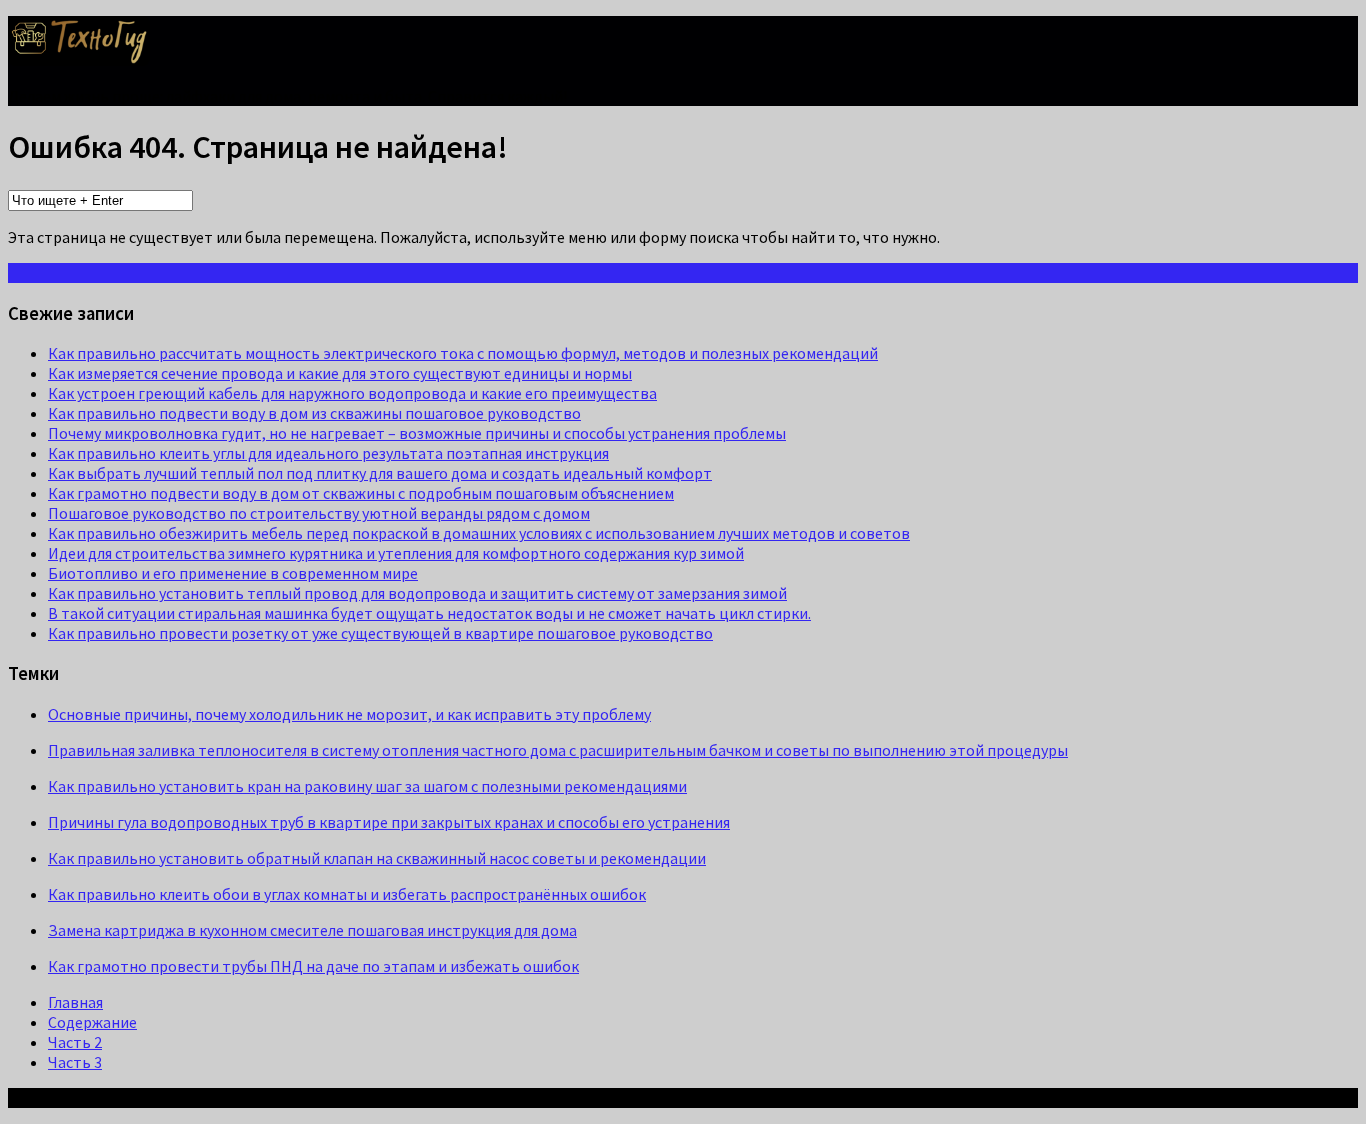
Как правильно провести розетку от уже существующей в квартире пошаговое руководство (380, 633)
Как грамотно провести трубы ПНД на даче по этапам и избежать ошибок (313, 966)
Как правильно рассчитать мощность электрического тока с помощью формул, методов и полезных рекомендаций (463, 353)
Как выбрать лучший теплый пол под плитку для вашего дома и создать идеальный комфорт (380, 473)
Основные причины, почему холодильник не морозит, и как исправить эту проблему (349, 714)
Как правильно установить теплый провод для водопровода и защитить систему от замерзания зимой (417, 593)
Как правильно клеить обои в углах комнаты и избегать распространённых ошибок (347, 894)
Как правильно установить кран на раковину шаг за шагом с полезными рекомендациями (367, 786)
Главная (75, 1002)
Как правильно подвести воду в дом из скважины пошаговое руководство (314, 413)
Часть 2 (75, 1042)
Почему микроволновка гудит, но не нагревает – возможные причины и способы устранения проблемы (417, 433)
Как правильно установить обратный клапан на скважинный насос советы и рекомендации (377, 858)
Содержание (92, 1022)
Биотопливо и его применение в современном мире (233, 573)
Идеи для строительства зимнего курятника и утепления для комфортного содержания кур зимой (396, 553)
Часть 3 (75, 1062)
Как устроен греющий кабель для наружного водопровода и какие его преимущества (352, 393)
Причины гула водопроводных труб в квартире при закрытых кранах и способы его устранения (389, 822)
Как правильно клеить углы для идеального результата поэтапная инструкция (328, 453)
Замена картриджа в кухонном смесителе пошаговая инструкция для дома (312, 930)
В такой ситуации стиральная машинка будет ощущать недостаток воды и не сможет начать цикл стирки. (429, 613)
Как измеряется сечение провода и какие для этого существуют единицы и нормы (340, 373)
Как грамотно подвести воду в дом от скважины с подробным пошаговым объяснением (361, 493)
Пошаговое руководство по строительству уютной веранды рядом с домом (319, 513)
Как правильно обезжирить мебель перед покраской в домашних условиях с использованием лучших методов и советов (479, 533)
